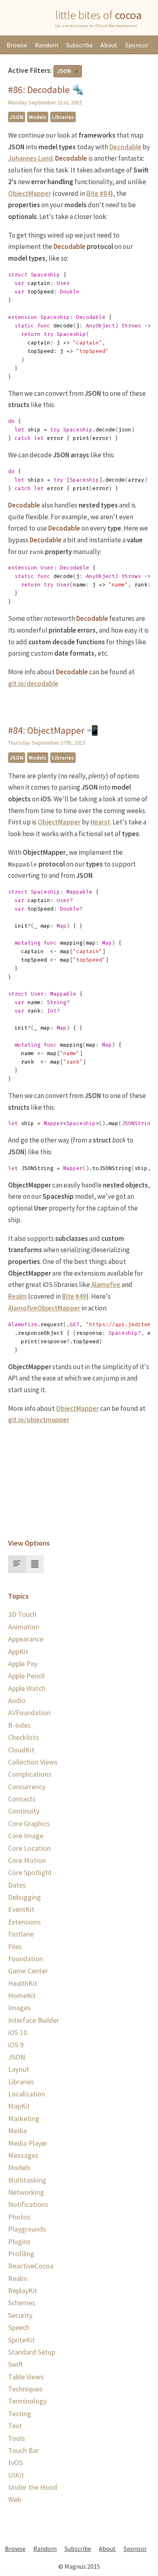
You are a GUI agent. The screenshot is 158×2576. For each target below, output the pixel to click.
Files (15, 1946)
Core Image (26, 1836)
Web (15, 2499)
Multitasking (27, 2180)
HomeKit (22, 1995)
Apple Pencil (26, 1676)
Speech (19, 2327)
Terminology (27, 2401)
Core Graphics (29, 1823)
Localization (27, 2094)
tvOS (15, 2462)
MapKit (19, 2106)
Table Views (26, 2377)
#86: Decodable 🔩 (46, 90)
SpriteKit (21, 2340)
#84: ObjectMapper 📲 (53, 730)
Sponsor (137, 45)
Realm (17, 1296)
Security (20, 2315)
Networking (26, 2192)
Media (17, 2131)
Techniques (25, 2389)
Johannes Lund (30, 158)
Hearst (100, 822)
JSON (64, 71)
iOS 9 (16, 2045)
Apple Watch (27, 1688)
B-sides (19, 1725)
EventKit (21, 1909)
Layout (19, 2069)
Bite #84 (98, 193)
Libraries (63, 117)
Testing (20, 2414)
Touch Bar (23, 2450)
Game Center (28, 1971)
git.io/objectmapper (39, 1420)
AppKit (18, 1651)
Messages (23, 2155)
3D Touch (22, 1614)
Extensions (25, 1922)
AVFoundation (29, 1713)
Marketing (24, 2118)
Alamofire (106, 1285)
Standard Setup (32, 2352)
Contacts (22, 1799)
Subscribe (79, 45)
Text (15, 2426)
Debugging (25, 1897)
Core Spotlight (30, 1872)
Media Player (28, 2143)
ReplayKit (23, 2290)
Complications (30, 1774)
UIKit (16, 2475)
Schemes (22, 2303)
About (109, 45)
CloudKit (21, 1750)
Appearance (26, 1639)
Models (38, 117)
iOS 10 (18, 2032)
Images (19, 2008)
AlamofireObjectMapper (44, 1308)
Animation (24, 1627)
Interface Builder (34, 2020)
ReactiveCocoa (31, 2266)
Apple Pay (23, 1664)
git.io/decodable (33, 684)
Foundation (26, 1959)
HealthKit (23, 1983)
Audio (17, 1700)
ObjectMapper (30, 193)
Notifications (28, 2204)
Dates (17, 1885)
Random (47, 45)
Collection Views (33, 1762)
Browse (17, 45)
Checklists (23, 1737)
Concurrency (27, 1787)
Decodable (125, 147)
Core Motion (27, 1860)
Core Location (29, 1848)
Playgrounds (27, 2229)
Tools (17, 2438)
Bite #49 (74, 1296)
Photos (19, 2217)
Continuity (24, 1811)
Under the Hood (33, 2487)
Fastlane (21, 1934)
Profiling (21, 2254)
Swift (16, 2364)
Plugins (19, 2242)
